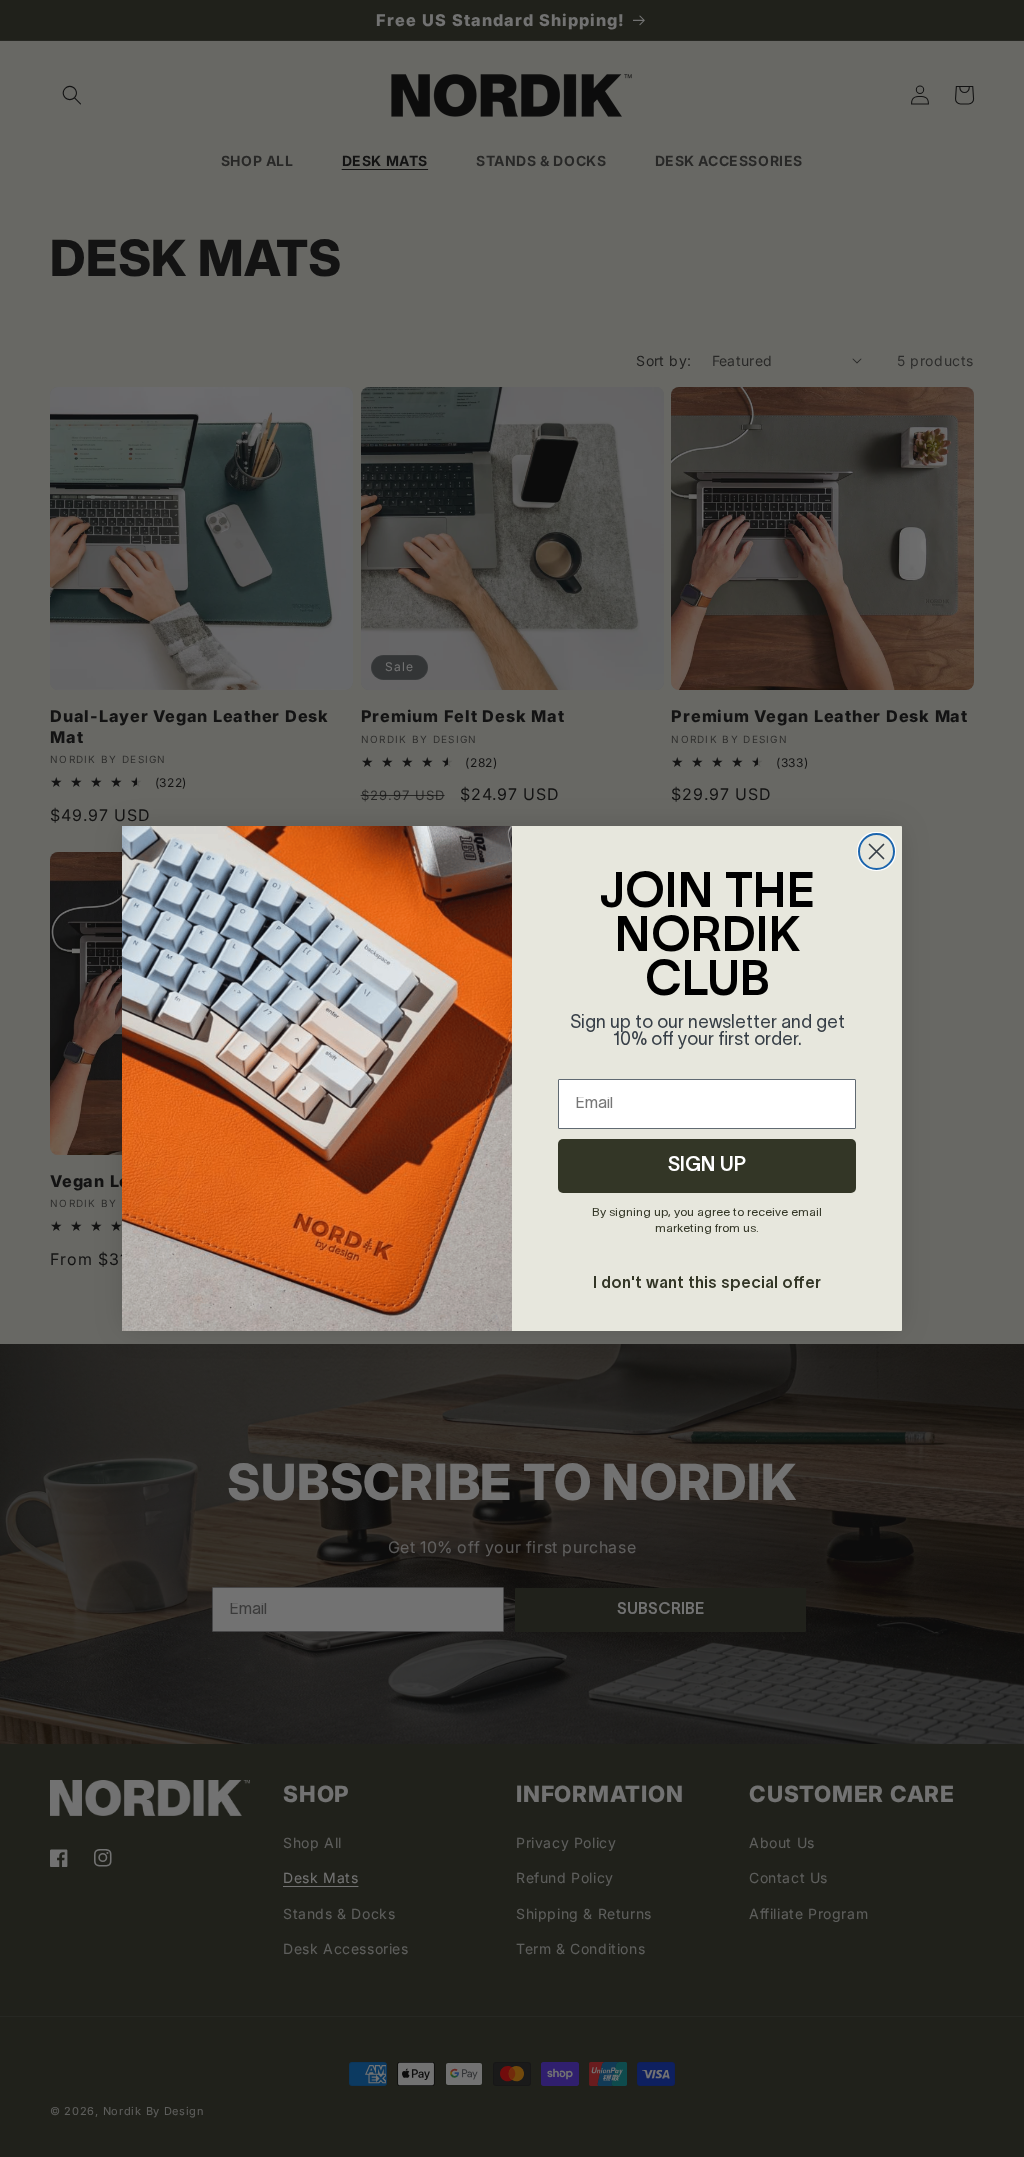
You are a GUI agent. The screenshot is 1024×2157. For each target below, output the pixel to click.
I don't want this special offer (707, 1284)
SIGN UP (707, 1166)
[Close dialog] (876, 851)
